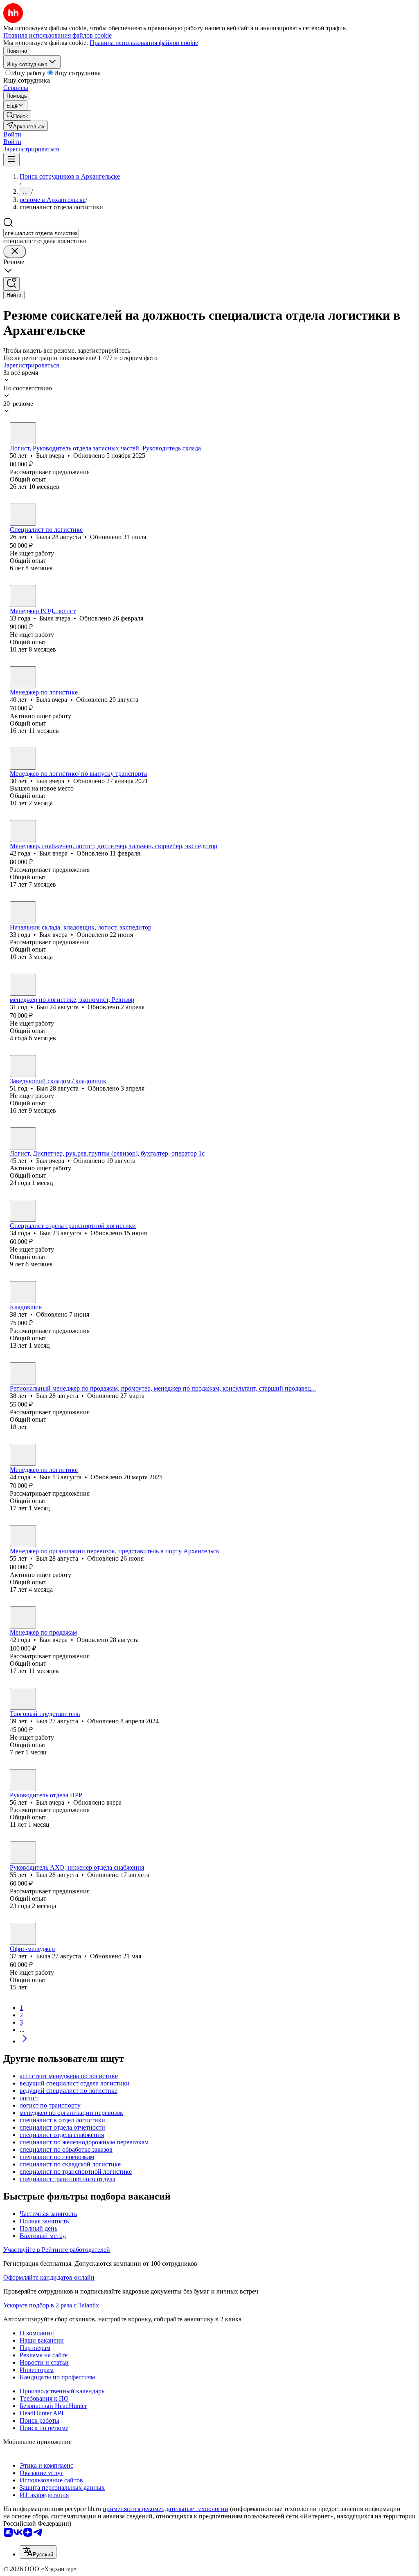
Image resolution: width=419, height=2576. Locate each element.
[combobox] (41, 233)
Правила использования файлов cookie (144, 43)
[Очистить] (15, 252)
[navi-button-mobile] (11, 160)
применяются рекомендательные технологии (166, 2509)
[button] (12, 134)
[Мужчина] (23, 433)
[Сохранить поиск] (11, 284)
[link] (17, 115)
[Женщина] (23, 515)
